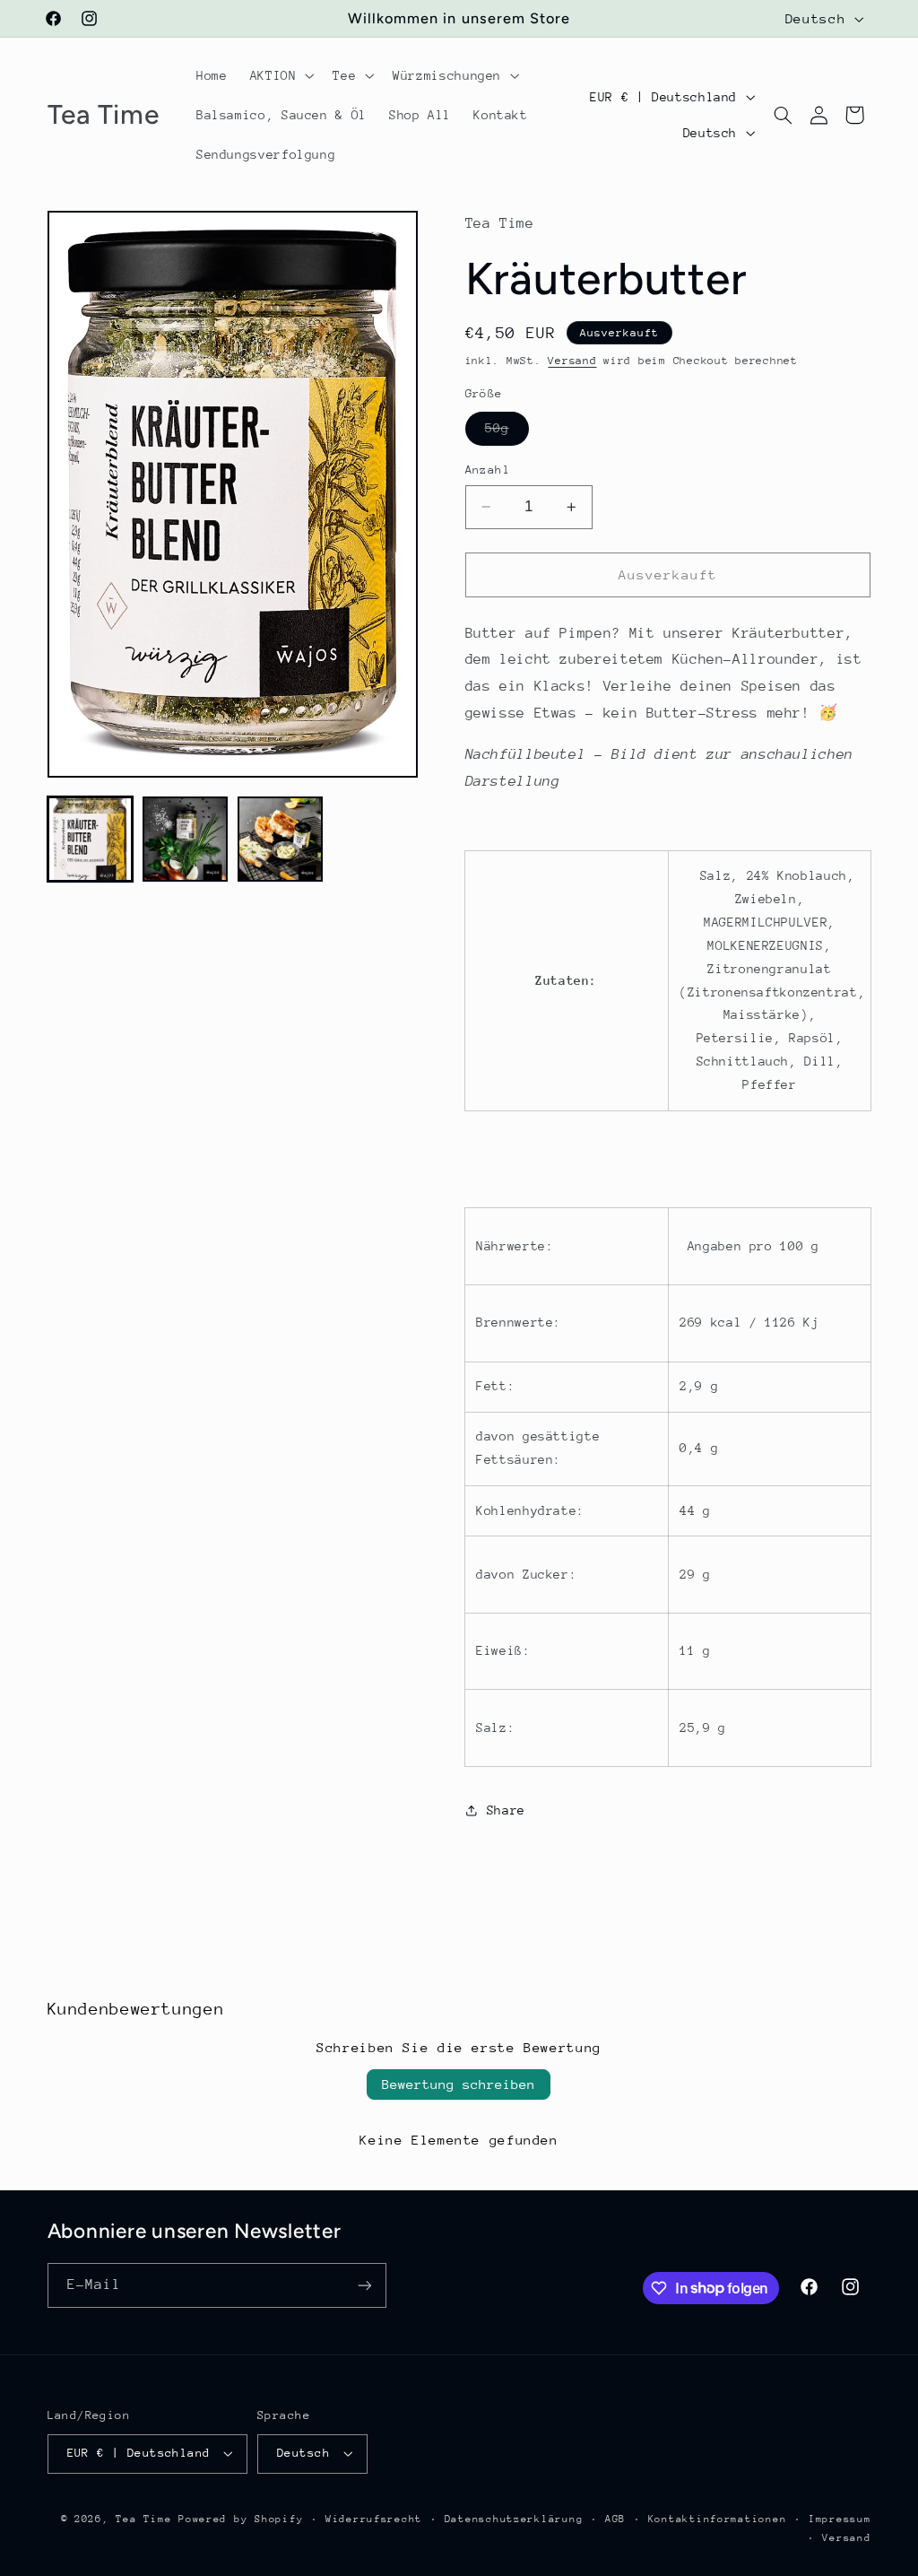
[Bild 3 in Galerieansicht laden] (281, 840)
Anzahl (488, 470)
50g (507, 432)
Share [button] (506, 1810)
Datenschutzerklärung (514, 2519)
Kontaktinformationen (718, 2519)
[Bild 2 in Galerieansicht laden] (186, 840)
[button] (280, 75)
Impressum (840, 2519)
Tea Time (143, 2519)
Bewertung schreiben (459, 2084)
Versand (572, 361)
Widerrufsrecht (374, 2519)
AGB (615, 2519)
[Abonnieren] (364, 2285)
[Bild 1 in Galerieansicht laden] (91, 840)
